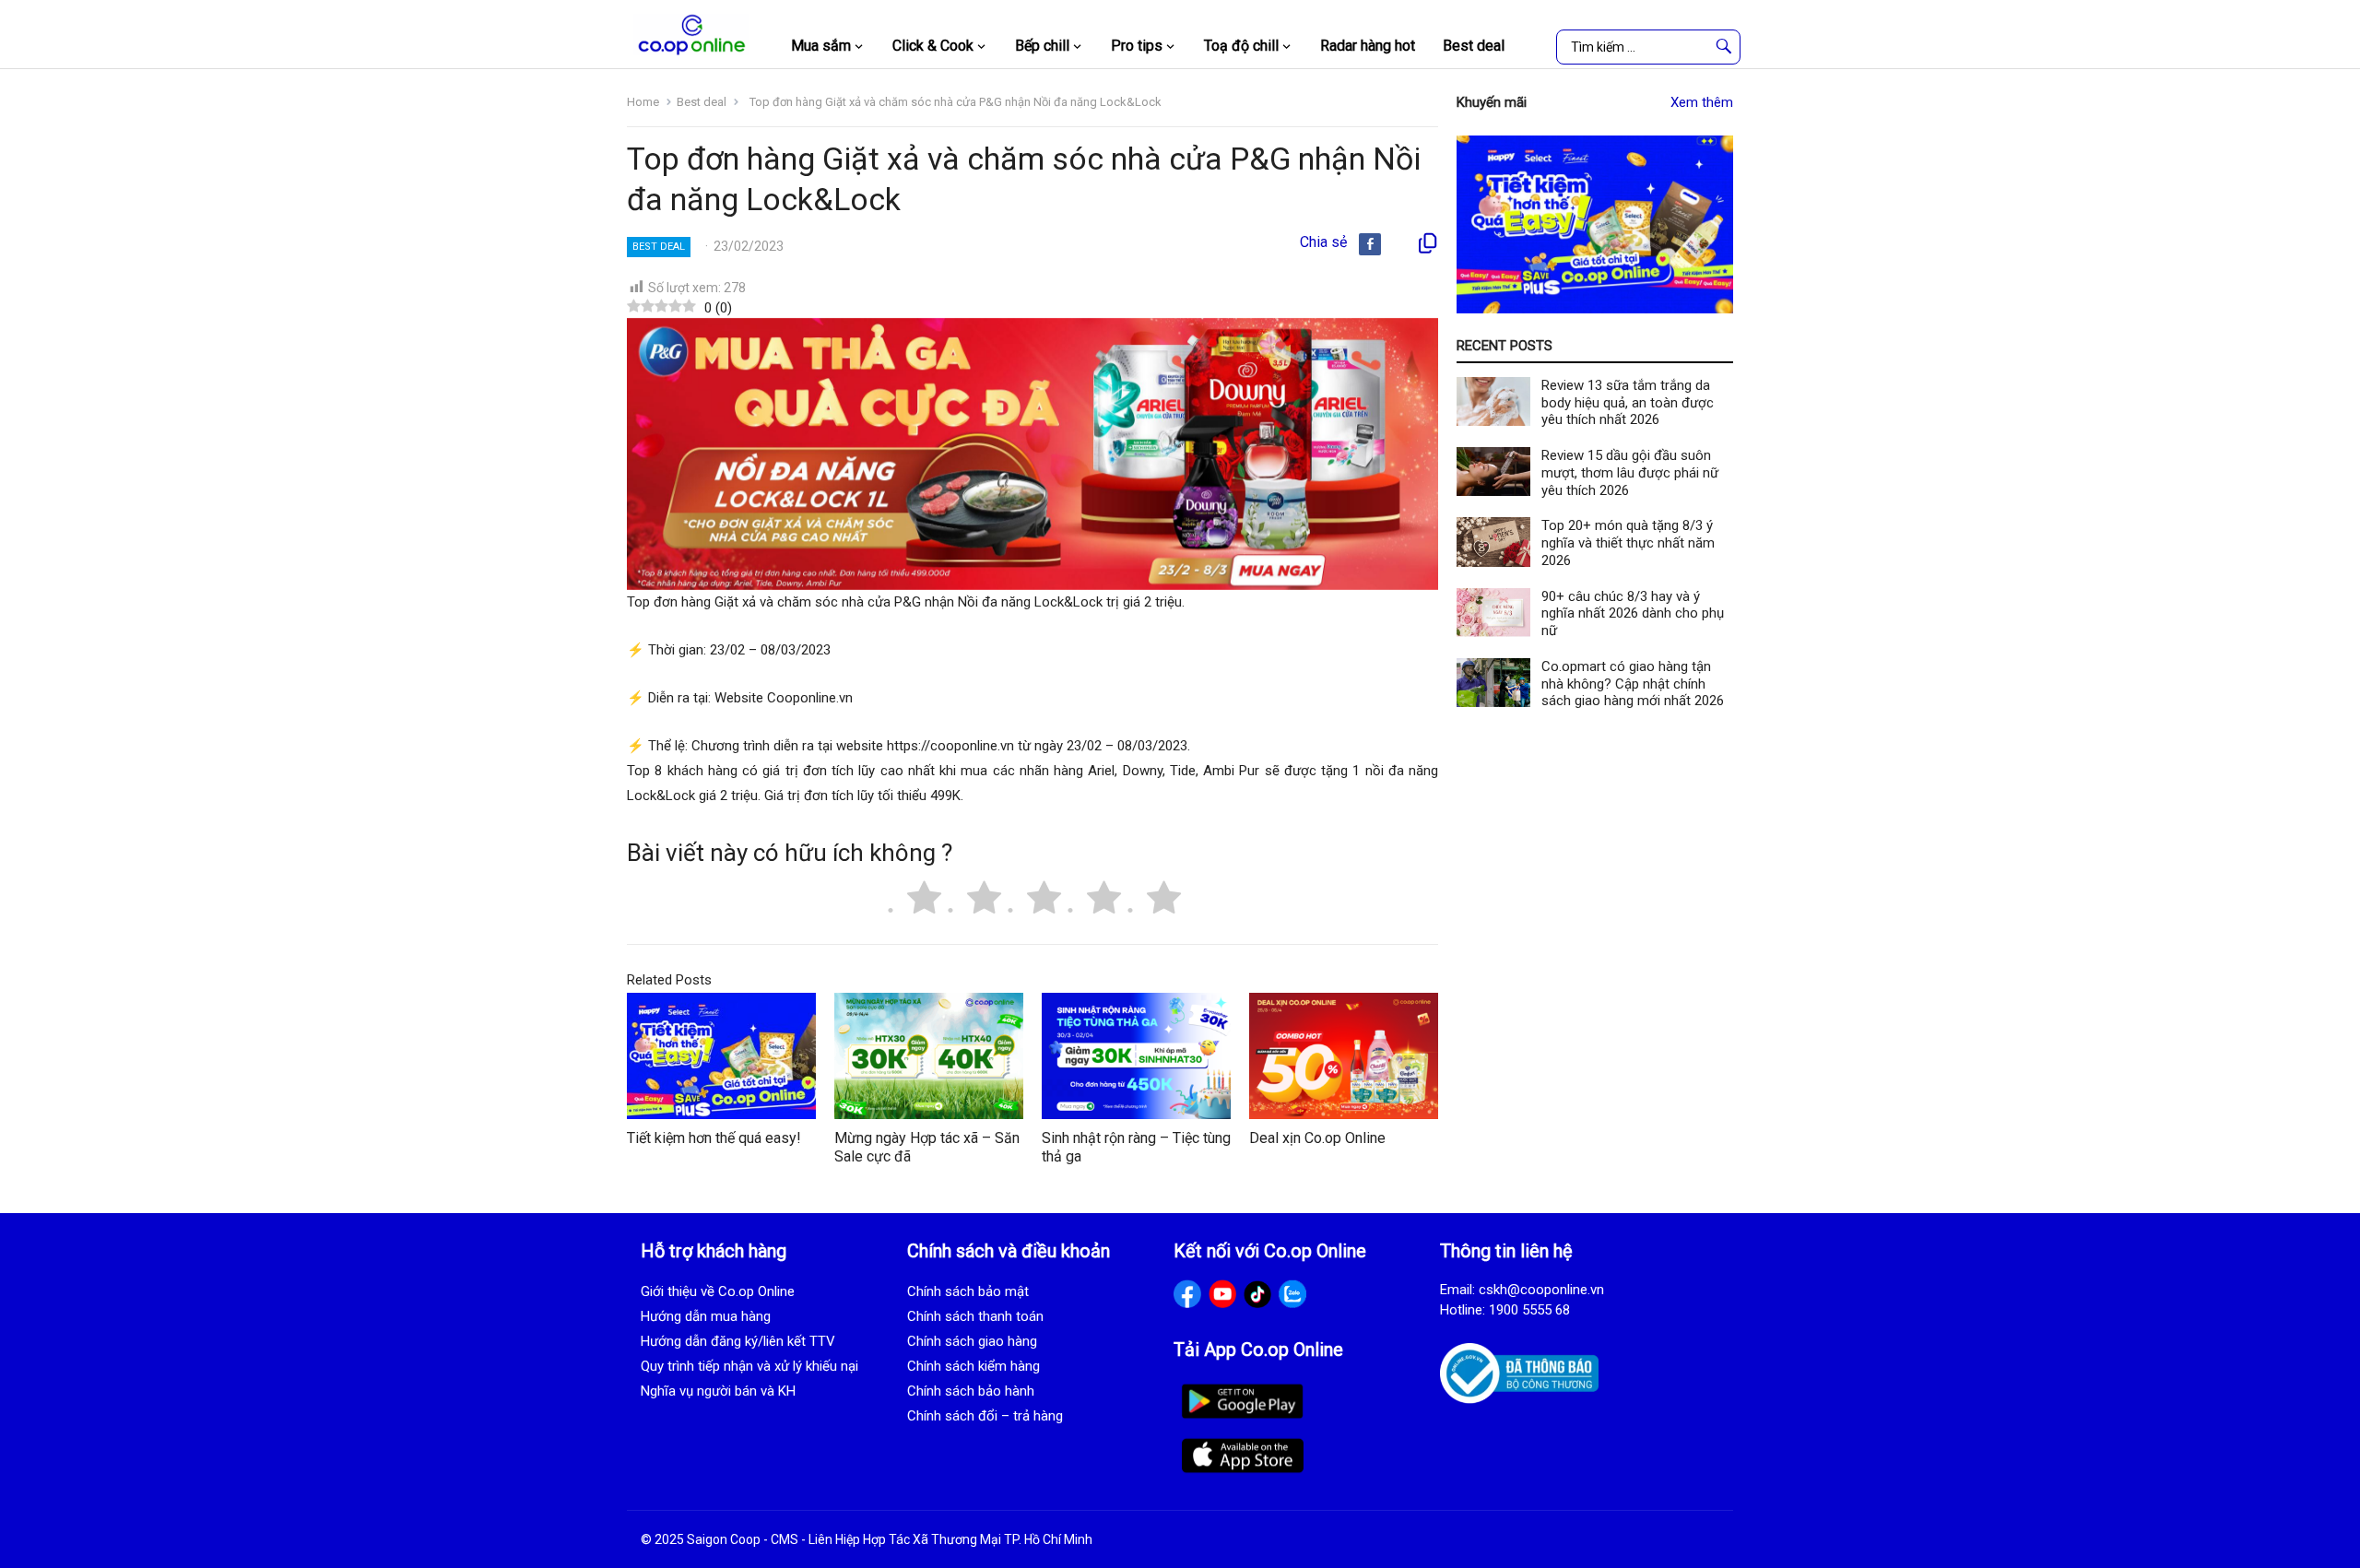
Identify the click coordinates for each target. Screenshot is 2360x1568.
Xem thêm (1702, 102)
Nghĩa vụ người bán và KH (718, 1391)
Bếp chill (1042, 46)
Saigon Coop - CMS (743, 1539)
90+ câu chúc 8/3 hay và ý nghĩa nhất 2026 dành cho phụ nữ (1633, 614)
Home (643, 102)
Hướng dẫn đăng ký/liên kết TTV (738, 1341)
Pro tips (1137, 46)
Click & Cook (933, 46)
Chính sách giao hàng (972, 1341)
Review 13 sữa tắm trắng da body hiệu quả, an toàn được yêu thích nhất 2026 (1628, 403)
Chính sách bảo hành (971, 1391)
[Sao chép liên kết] (1427, 243)
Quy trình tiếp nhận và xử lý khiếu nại (749, 1366)
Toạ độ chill (1241, 46)
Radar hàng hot (1368, 46)
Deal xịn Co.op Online (1317, 1138)
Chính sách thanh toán (975, 1316)
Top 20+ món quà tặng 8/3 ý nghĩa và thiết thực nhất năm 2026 (1628, 543)
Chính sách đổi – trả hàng (985, 1416)
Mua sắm (821, 46)
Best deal (1474, 46)
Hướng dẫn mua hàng (706, 1316)
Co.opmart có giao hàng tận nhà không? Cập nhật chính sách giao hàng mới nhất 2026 (1633, 684)
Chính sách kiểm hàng (973, 1366)
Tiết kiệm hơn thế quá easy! (714, 1138)
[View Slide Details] (1595, 224)
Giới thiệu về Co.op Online (718, 1291)
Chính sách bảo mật (968, 1291)
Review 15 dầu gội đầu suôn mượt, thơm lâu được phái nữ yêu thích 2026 (1630, 473)
